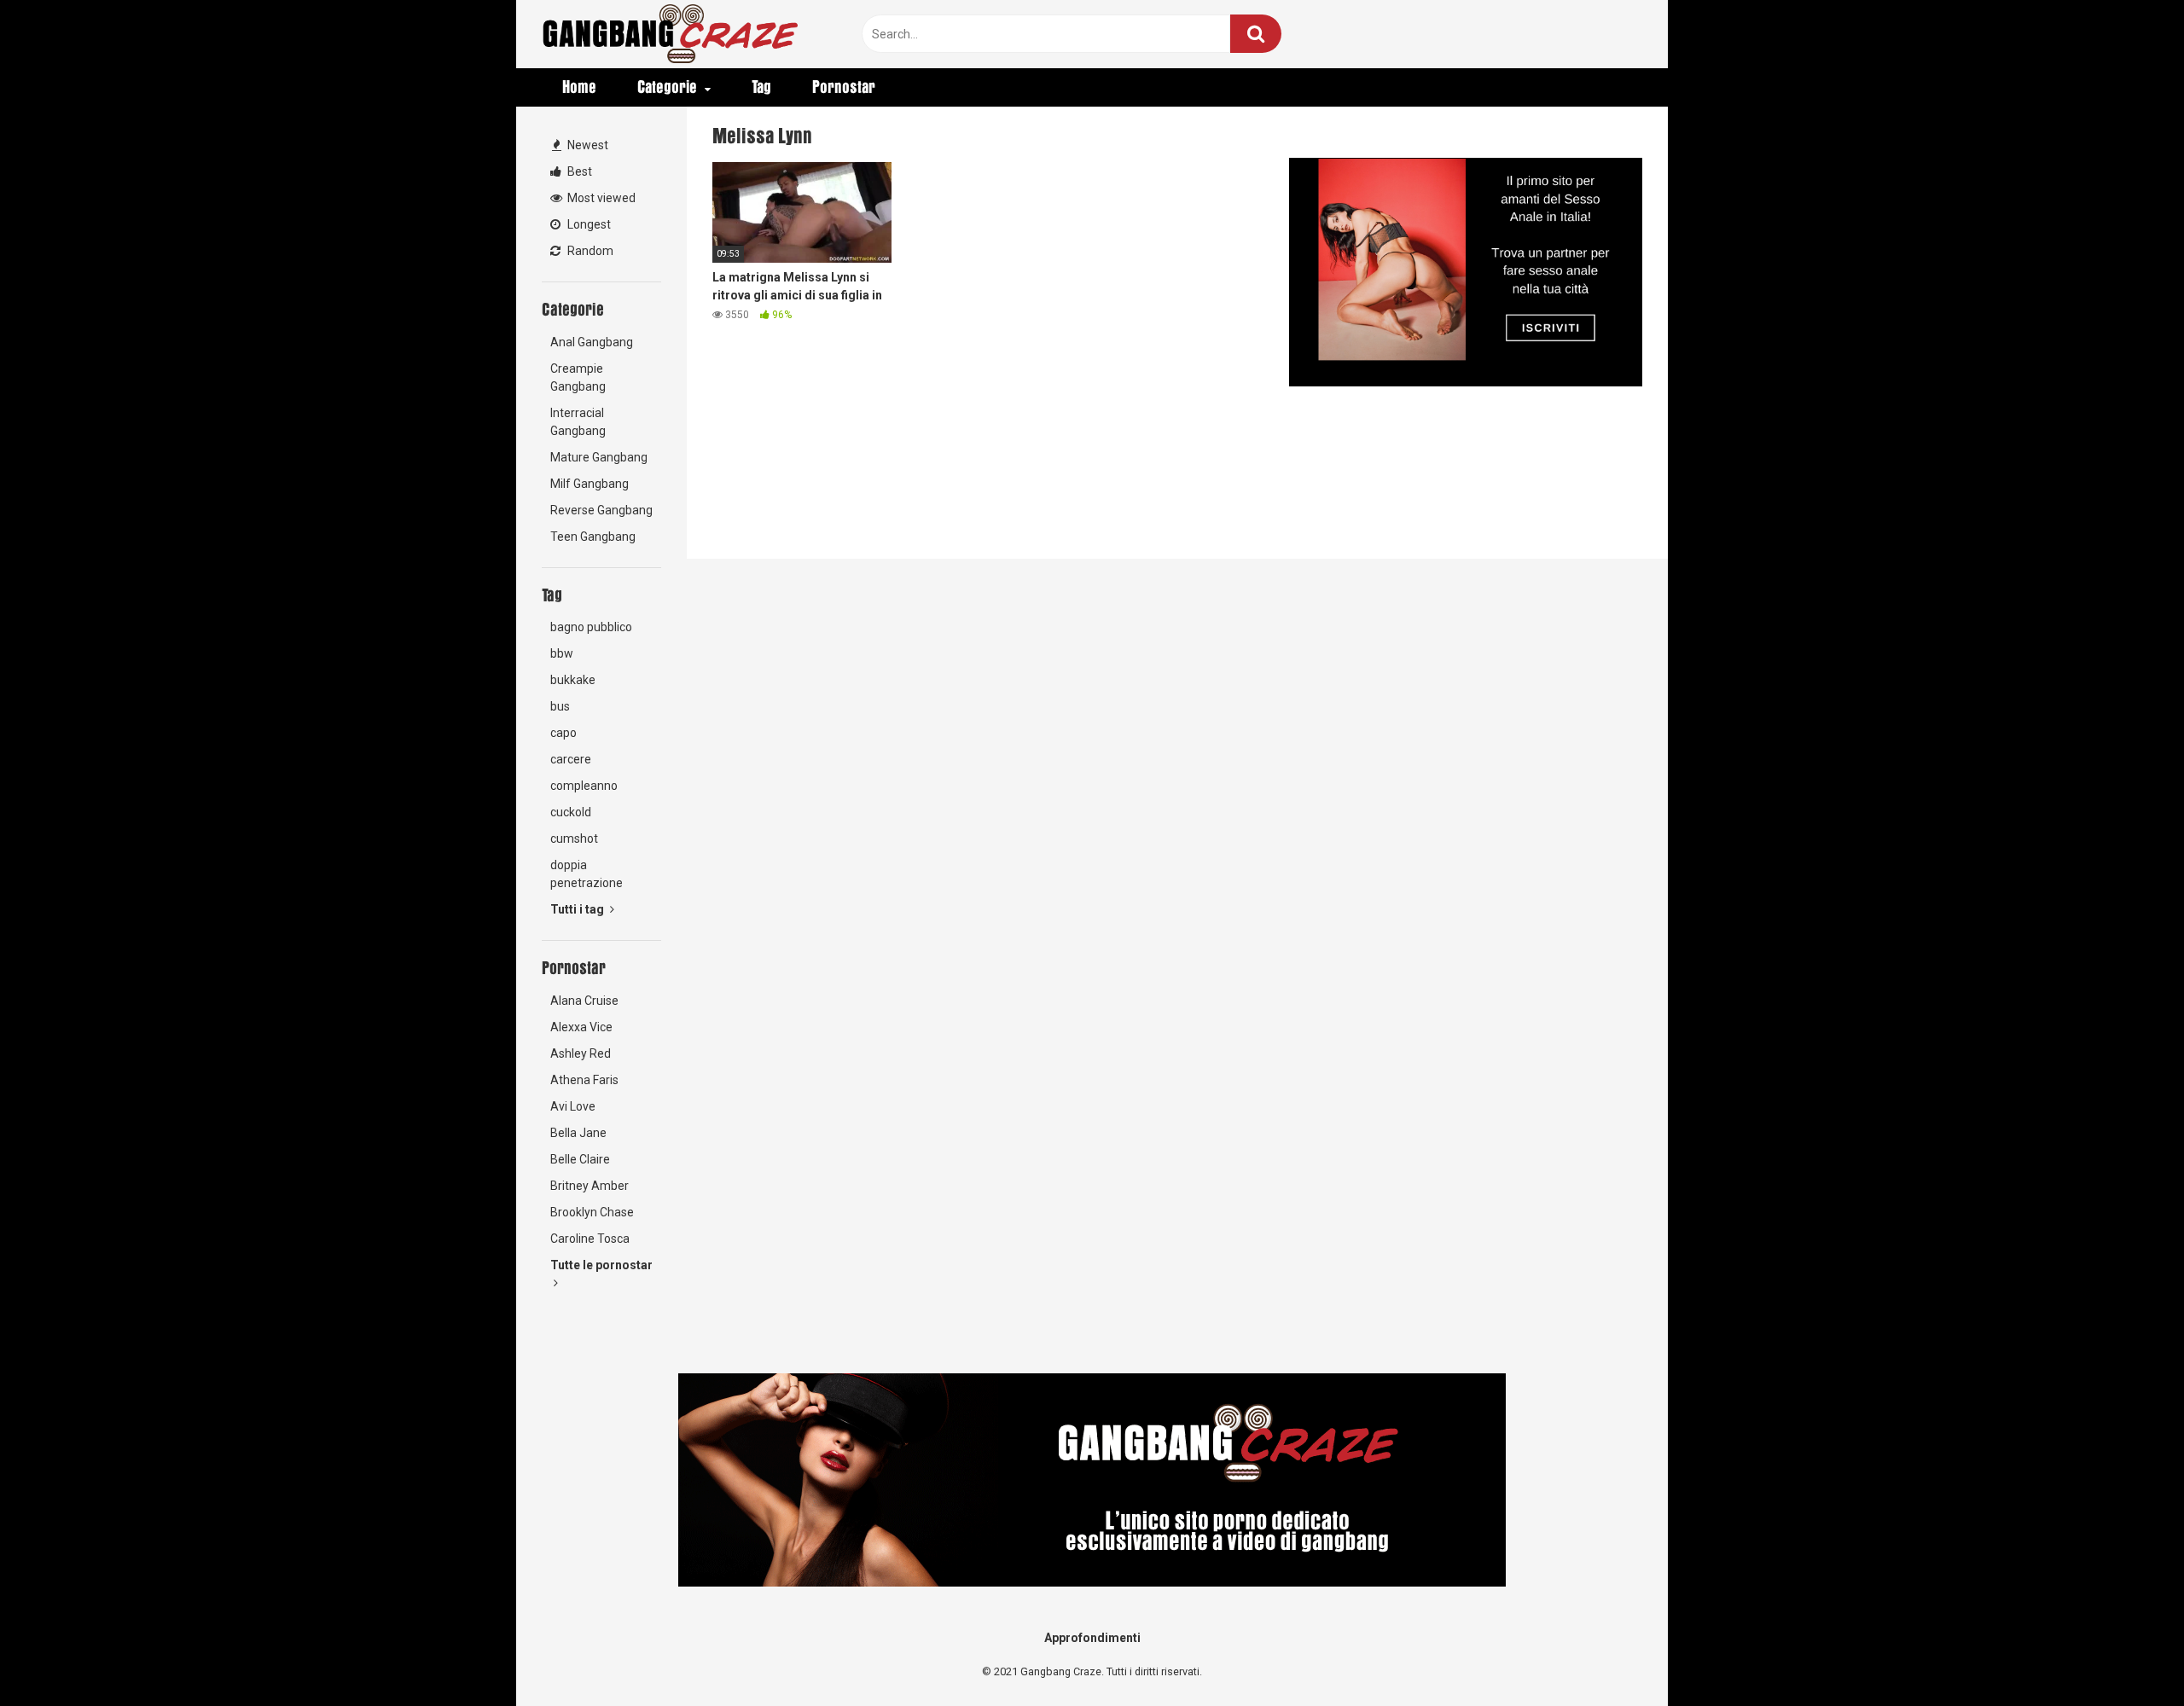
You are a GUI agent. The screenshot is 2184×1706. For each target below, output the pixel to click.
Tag (761, 87)
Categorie (667, 87)
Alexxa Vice (581, 1027)
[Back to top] (2127, 1654)
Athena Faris (584, 1080)
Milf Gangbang (590, 484)
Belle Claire (580, 1159)
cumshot (574, 838)
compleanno (584, 786)
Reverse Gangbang (601, 510)
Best (578, 171)
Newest (587, 145)
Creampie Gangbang (578, 377)
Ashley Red (581, 1053)
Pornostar (844, 87)
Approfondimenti (1092, 1638)
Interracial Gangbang (578, 422)
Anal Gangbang (592, 342)
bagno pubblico (591, 627)
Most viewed (600, 198)
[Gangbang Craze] (670, 34)
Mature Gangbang (599, 457)
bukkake (573, 680)
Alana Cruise (584, 1001)
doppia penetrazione (587, 874)
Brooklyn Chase (592, 1212)
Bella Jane (578, 1133)
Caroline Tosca (590, 1239)
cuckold (571, 812)
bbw (562, 653)
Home (579, 87)
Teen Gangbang (593, 537)
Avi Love (573, 1106)
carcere (571, 759)
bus (560, 706)
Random (589, 251)
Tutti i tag (578, 909)
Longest (588, 224)
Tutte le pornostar (601, 1265)
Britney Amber (590, 1186)
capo (563, 733)
